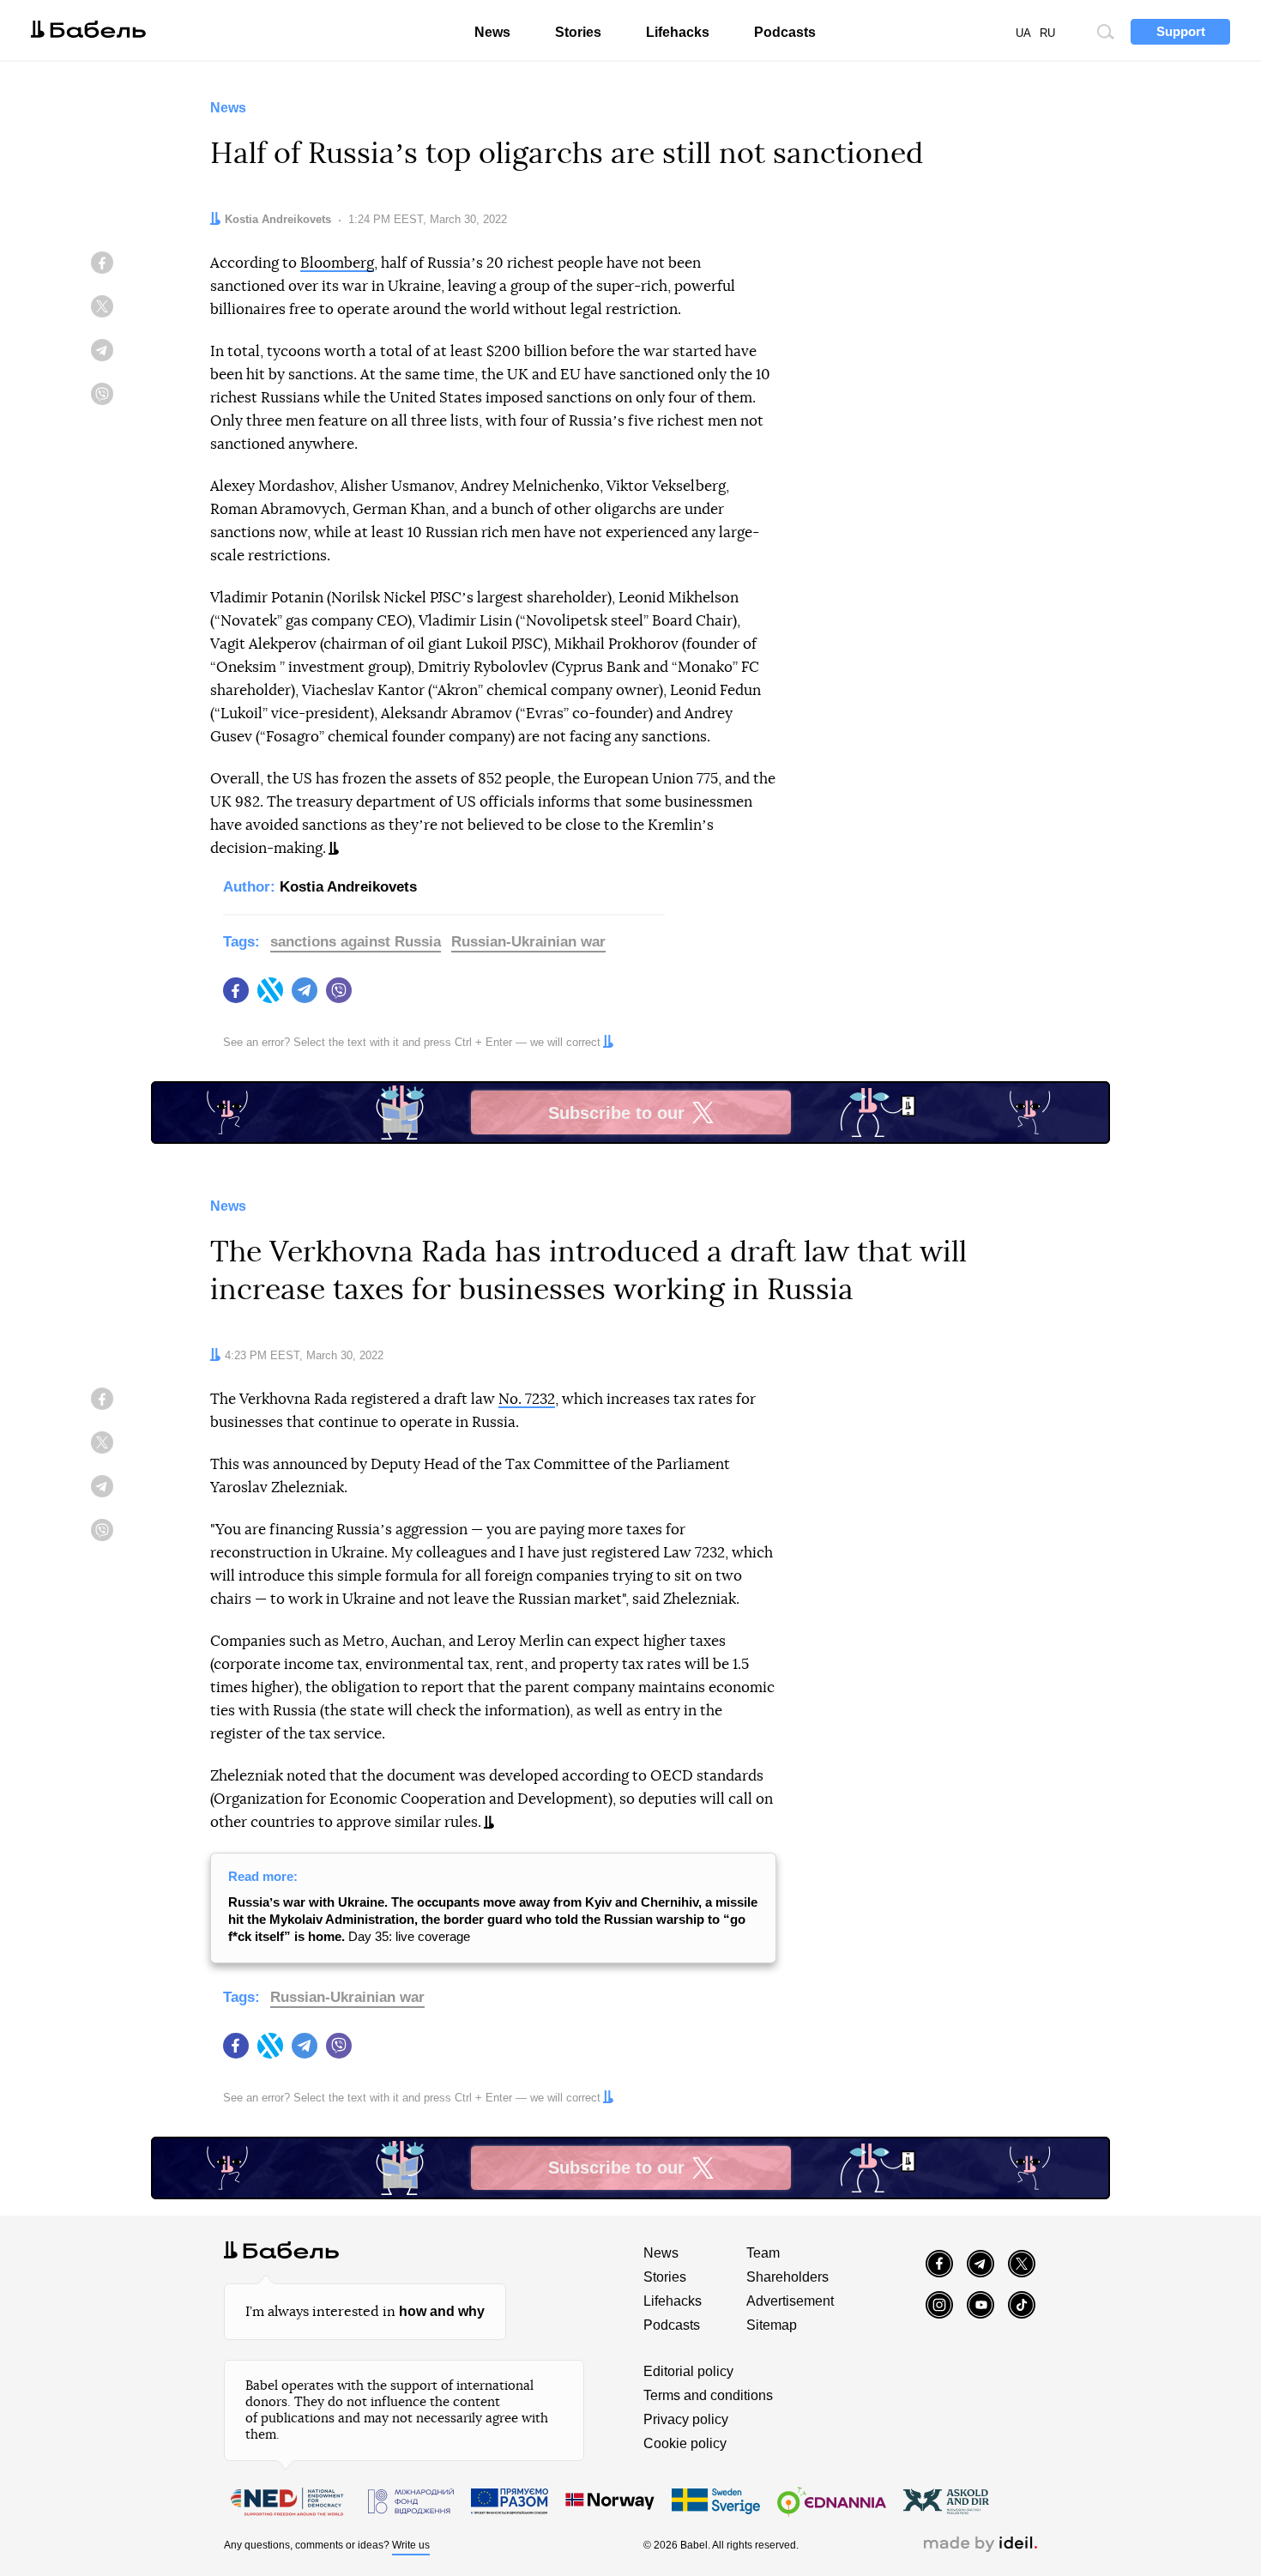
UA (1023, 33)
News (492, 32)
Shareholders (787, 2277)
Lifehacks (678, 32)
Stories (578, 32)
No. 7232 (527, 1399)
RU (1047, 33)
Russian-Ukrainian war (528, 942)
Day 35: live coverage (493, 1919)
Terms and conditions (708, 2395)
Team (763, 2253)
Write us (411, 2545)
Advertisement (790, 2301)
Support (1181, 31)
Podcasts (785, 32)
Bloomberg (337, 263)
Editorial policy (688, 2371)
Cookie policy (685, 2443)
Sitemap (772, 2325)
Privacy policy (686, 2419)
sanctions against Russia (356, 942)
